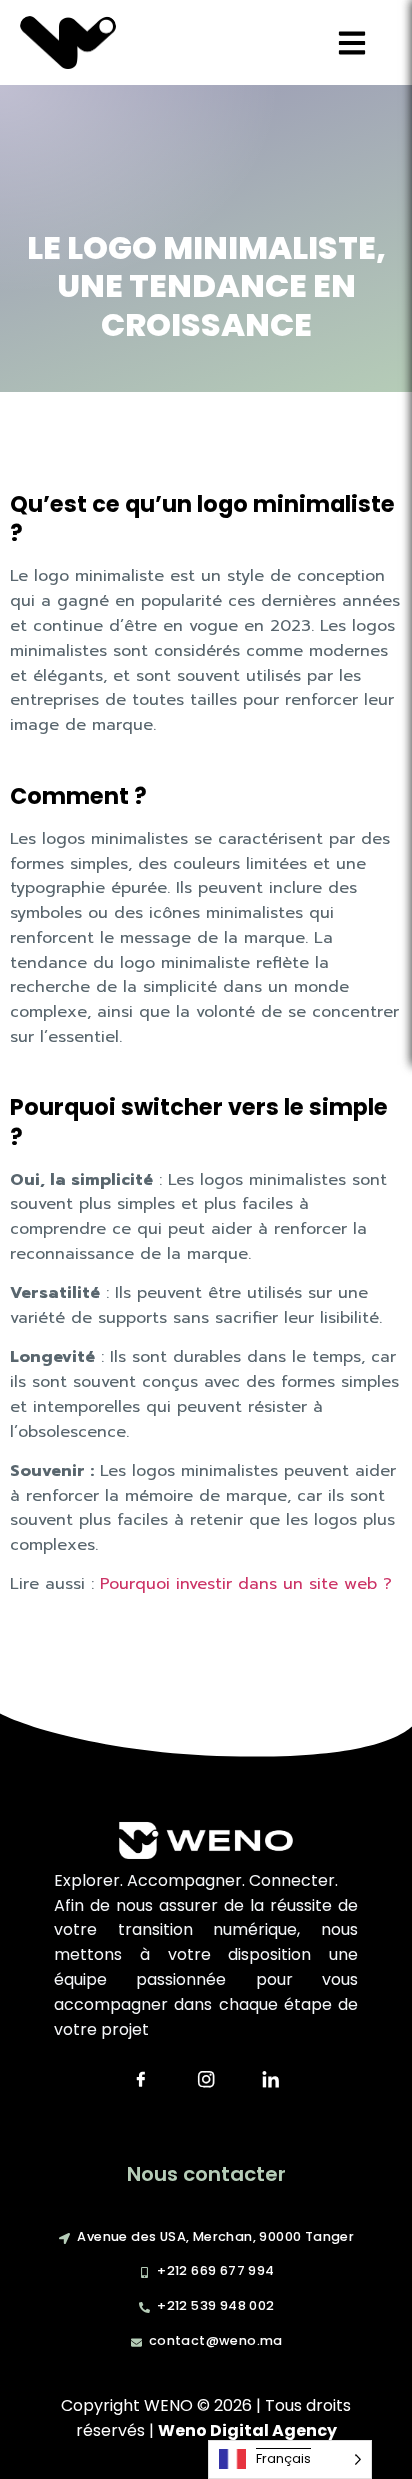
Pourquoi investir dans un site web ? (243, 1584)
